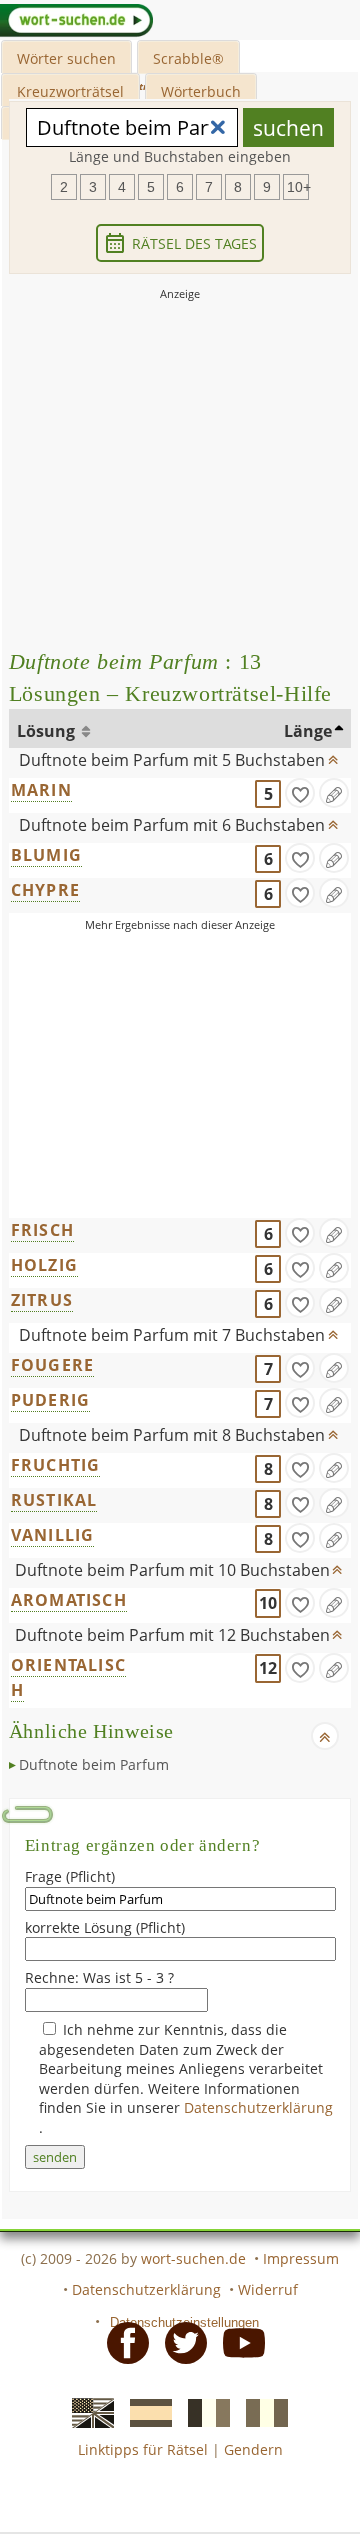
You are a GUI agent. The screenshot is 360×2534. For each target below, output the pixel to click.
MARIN (41, 790)
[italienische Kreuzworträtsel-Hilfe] (261, 2412)
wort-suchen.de (193, 2258)
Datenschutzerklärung (258, 2107)
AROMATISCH (69, 1600)
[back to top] (333, 755)
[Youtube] (238, 2341)
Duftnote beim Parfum (94, 1764)
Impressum (301, 2258)
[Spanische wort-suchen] (145, 2412)
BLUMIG (46, 855)
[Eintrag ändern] (334, 793)
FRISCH (42, 1230)
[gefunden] (300, 793)
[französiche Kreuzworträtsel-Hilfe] (203, 2412)
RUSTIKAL (54, 1500)
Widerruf (268, 2289)
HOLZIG (44, 1265)
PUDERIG (50, 1400)
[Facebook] (122, 2341)
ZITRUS (42, 1300)
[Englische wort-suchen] (87, 2412)
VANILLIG (53, 1535)
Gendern (253, 2449)
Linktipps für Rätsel (143, 2449)
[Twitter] (180, 2341)
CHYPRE (45, 890)
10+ (298, 187)
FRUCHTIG (56, 1465)
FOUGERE (52, 1365)
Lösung (48, 731)
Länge (308, 731)
